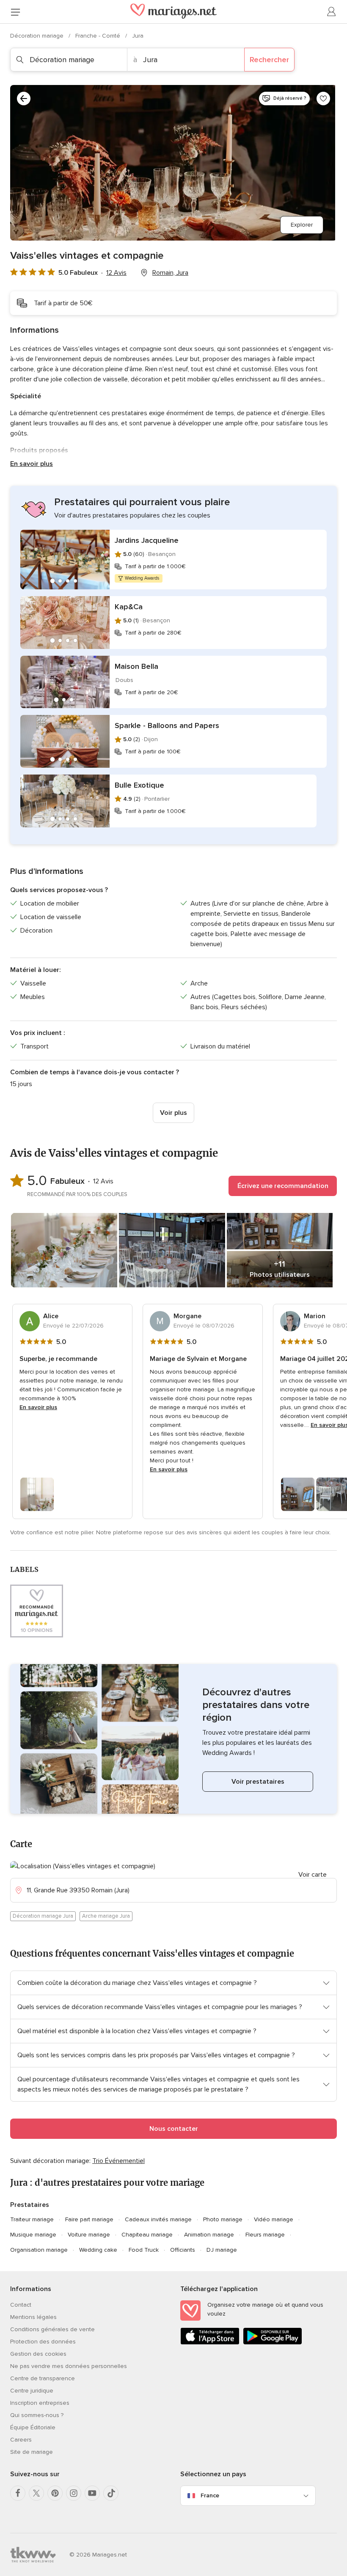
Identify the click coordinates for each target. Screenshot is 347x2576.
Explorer (302, 225)
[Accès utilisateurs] (332, 12)
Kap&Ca (129, 607)
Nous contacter (174, 2129)
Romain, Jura (170, 273)
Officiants (183, 2250)
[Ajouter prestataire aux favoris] (323, 99)
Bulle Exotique (139, 785)
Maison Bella (136, 666)
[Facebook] (18, 2493)
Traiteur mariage (32, 2219)
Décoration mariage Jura (43, 1916)
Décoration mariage (38, 36)
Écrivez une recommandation (283, 1186)
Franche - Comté (99, 36)
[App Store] (210, 2343)
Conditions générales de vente (52, 2329)
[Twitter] (36, 2493)
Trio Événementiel (118, 2161)
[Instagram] (74, 2493)
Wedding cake (98, 2250)
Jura (138, 36)
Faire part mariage (89, 2219)
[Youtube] (92, 2493)
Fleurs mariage (265, 2235)
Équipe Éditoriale (33, 2427)
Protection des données (43, 2342)
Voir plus (173, 1113)
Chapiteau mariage (147, 2235)
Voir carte (313, 1875)
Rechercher (269, 60)
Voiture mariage (89, 2235)
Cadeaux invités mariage (158, 2219)
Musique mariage (33, 2235)
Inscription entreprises (40, 2403)
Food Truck (144, 2250)
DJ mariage (222, 2250)
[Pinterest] (55, 2493)
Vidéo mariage (274, 2219)
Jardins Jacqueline (147, 540)
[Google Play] (273, 2343)
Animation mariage (209, 2235)
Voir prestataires (258, 1782)
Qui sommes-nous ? (37, 2415)
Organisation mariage (39, 2250)
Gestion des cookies (38, 2354)
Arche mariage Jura (106, 1916)
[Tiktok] (111, 2493)
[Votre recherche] (24, 99)
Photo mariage (223, 2219)
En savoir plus (32, 464)
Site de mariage (32, 2452)
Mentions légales (33, 2317)
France (210, 2495)
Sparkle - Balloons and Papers (167, 725)
